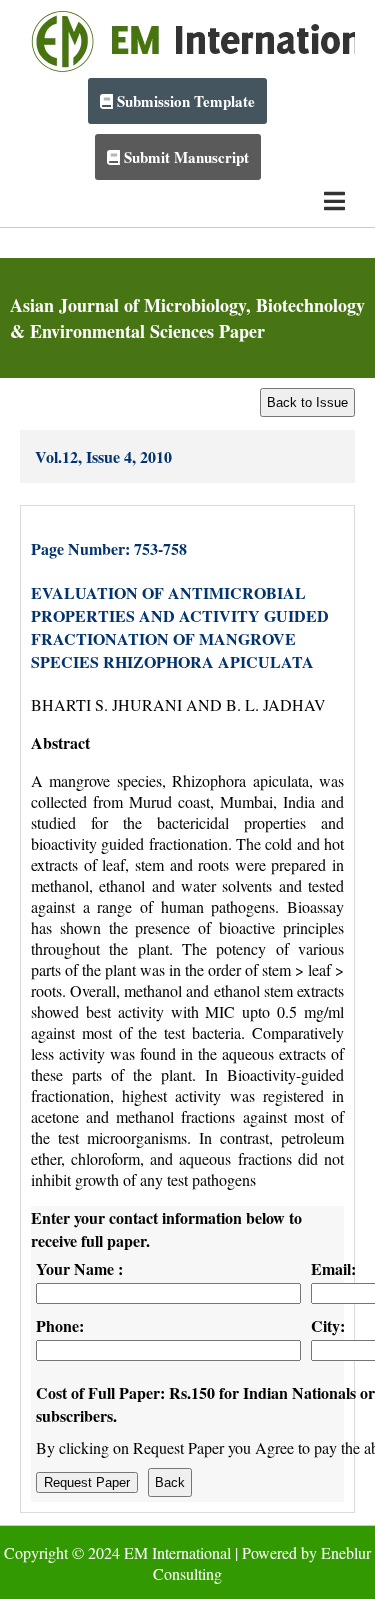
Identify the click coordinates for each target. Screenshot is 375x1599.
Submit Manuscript (184, 157)
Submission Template (184, 101)
